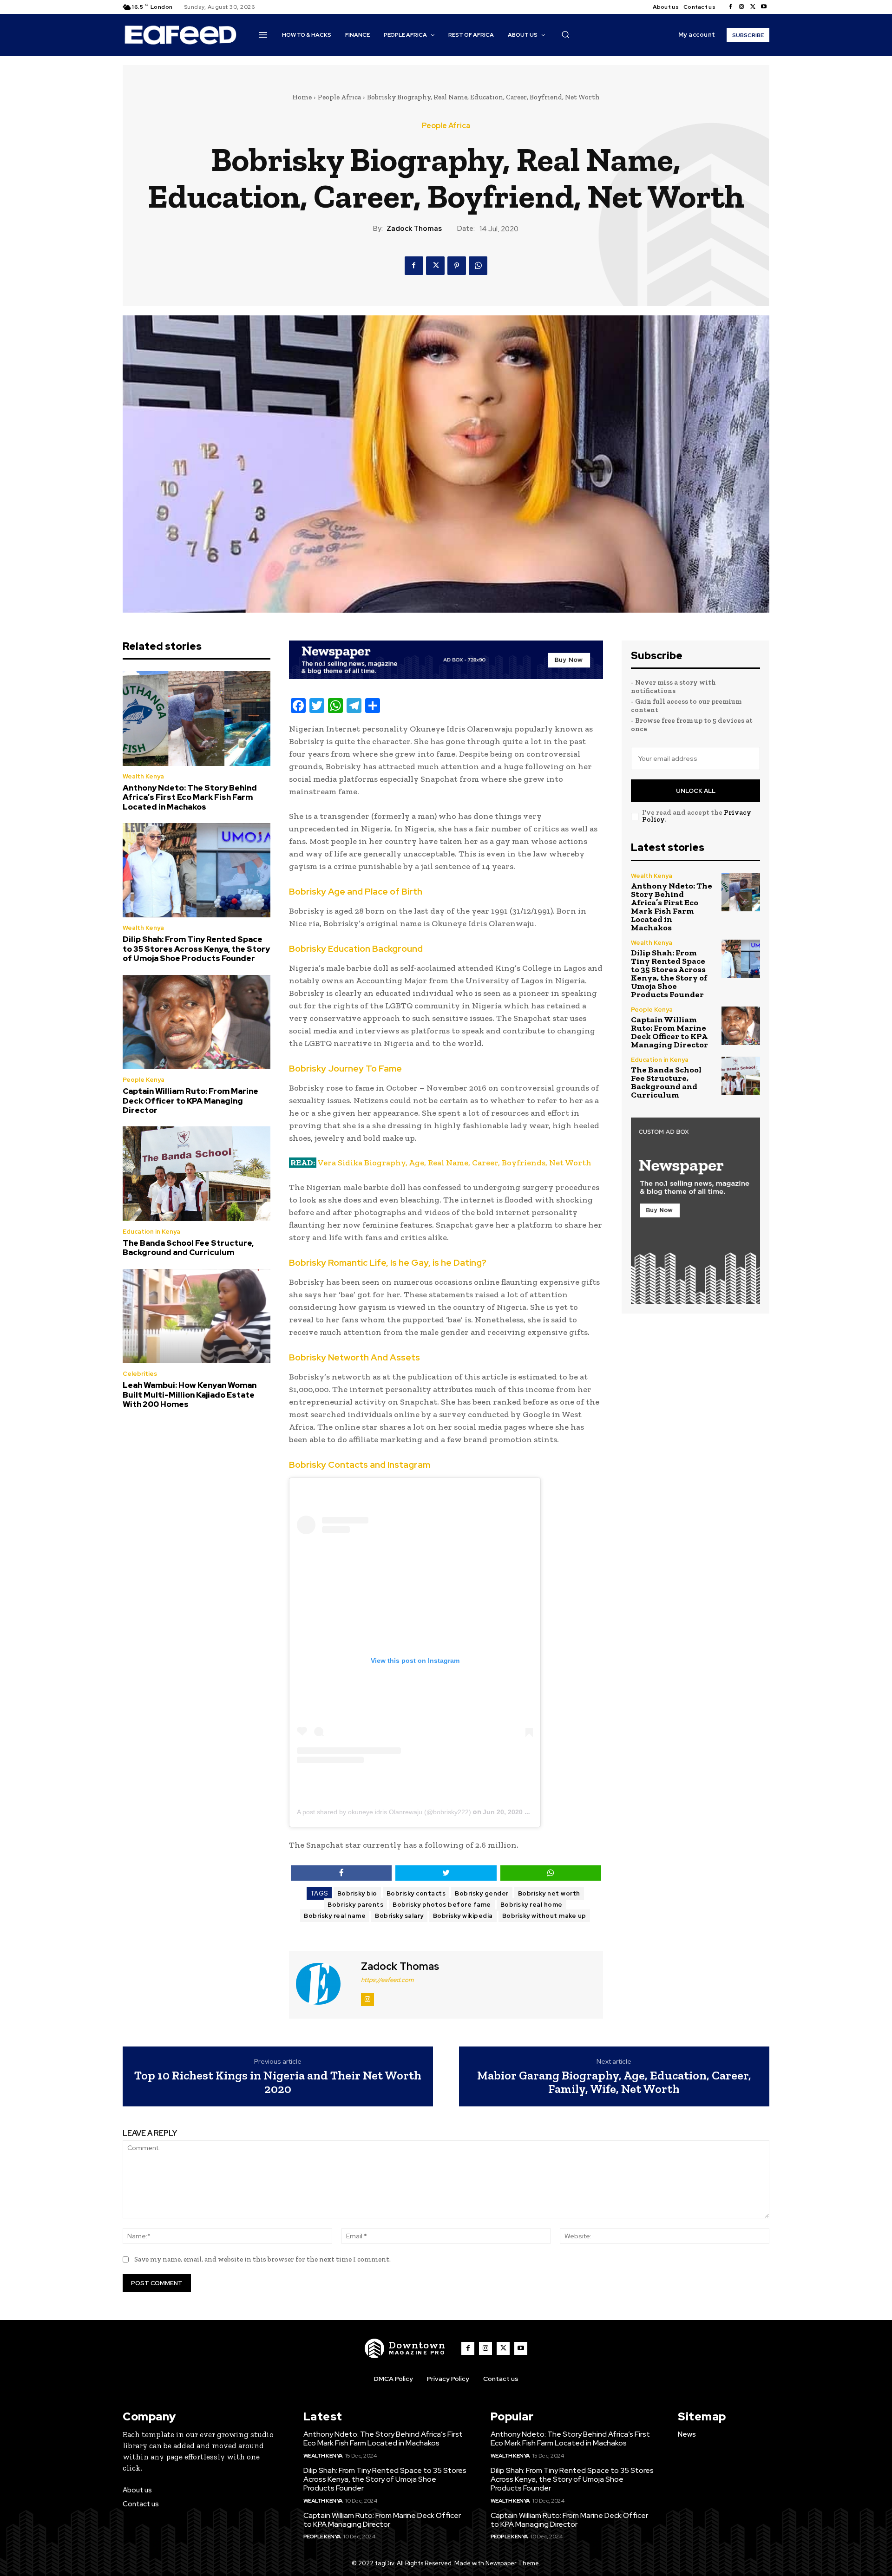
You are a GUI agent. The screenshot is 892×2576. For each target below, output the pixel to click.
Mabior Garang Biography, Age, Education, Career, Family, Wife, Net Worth (614, 2082)
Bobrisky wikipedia (463, 1916)
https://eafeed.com (387, 1980)
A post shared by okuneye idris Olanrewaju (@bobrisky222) (384, 1812)
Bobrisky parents (355, 1905)
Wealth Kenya (143, 776)
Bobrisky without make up (544, 1916)
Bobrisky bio (357, 1893)
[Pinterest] (457, 266)
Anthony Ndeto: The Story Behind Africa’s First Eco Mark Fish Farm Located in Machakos (190, 797)
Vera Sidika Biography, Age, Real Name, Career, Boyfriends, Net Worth (455, 1163)
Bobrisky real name (335, 1916)
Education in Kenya (151, 1232)
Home (302, 97)
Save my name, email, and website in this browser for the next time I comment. (262, 2259)
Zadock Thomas (414, 229)
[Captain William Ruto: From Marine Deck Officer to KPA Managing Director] (197, 1022)
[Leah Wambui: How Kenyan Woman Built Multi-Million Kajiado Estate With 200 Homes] (197, 1316)
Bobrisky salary (399, 1916)
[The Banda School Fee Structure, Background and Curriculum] (197, 1174)
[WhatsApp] (478, 266)
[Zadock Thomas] (324, 1984)
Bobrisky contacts (416, 1893)
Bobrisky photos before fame (442, 1905)
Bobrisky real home (531, 1905)
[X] (753, 7)
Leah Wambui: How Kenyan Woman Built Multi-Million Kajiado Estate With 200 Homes (190, 1395)
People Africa (339, 97)
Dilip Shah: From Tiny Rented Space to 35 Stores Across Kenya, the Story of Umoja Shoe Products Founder (196, 949)
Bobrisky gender (482, 1893)
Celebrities (140, 1374)
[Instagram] (741, 7)
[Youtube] (764, 7)
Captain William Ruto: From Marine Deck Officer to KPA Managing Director (190, 1101)
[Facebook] (730, 7)
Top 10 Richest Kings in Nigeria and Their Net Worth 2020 (278, 2082)
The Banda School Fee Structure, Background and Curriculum (188, 1248)
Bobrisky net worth (549, 1893)
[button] (565, 34)
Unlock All (696, 791)
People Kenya (144, 1080)
